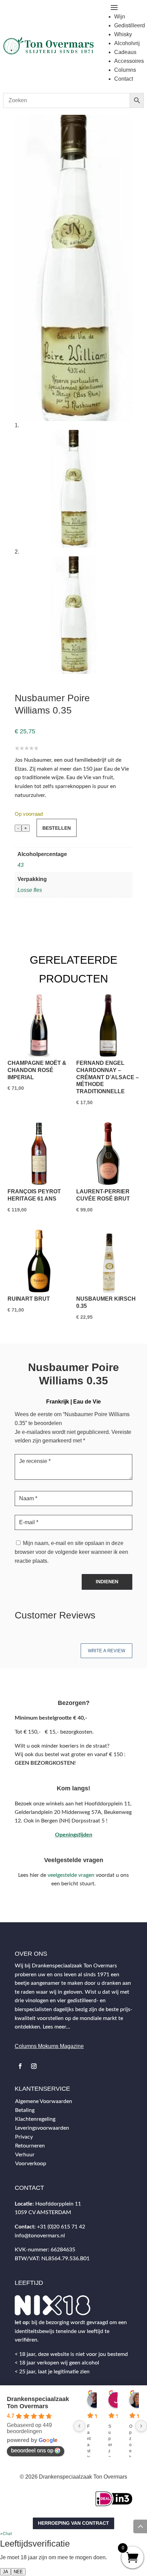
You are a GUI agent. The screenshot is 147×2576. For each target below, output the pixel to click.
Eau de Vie (87, 1402)
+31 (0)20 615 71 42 (61, 2227)
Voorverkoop (31, 2164)
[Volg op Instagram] (34, 2066)
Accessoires (129, 61)
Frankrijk (58, 1402)
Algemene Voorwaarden (44, 2101)
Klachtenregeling (35, 2119)
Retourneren (30, 2146)
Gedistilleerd (130, 25)
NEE (18, 2572)
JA (5, 2572)
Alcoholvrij (127, 43)
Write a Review (106, 1651)
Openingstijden (74, 1835)
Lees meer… (56, 2027)
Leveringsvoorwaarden (42, 2128)
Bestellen (57, 828)
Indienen (107, 1582)
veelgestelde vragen (71, 1875)
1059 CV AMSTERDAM (43, 2212)
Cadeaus (125, 52)
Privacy (24, 2137)
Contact (124, 79)
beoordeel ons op (32, 2450)
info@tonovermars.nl (40, 2236)
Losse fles (30, 890)
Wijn (120, 17)
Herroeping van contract (73, 2523)
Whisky (123, 34)
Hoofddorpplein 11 (58, 2204)
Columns (125, 70)
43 (21, 865)
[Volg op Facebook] (20, 2066)
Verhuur (25, 2155)
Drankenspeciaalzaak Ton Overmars (38, 2403)
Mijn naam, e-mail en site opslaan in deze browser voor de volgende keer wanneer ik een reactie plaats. (71, 1552)
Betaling (25, 2110)
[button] (6, 2533)
